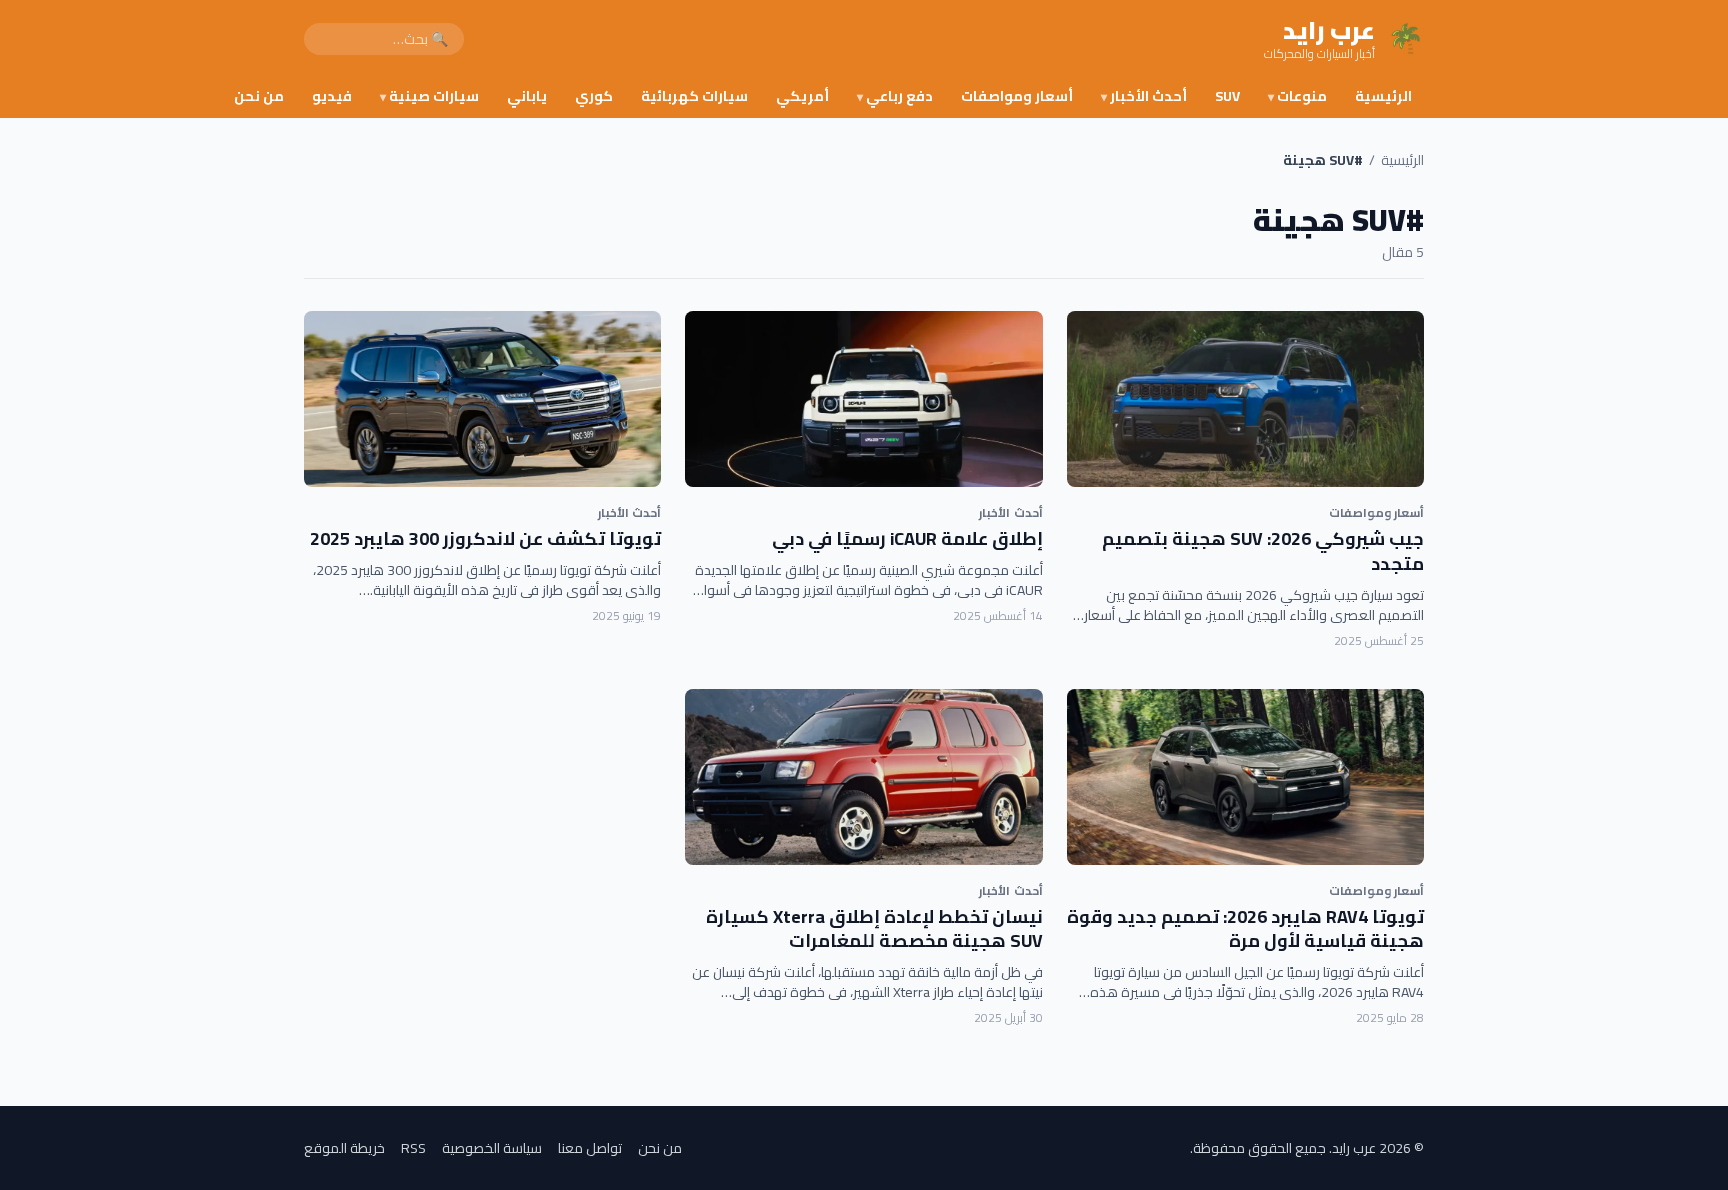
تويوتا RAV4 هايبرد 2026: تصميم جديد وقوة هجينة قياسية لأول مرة (1245, 929)
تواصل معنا (590, 1148)
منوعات (1297, 96)
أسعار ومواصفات (1017, 96)
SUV (1227, 96)
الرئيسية (1383, 96)
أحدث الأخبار (1144, 96)
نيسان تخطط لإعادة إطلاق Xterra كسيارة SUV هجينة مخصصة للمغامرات (874, 929)
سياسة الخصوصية (492, 1148)
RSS (413, 1148)
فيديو (332, 96)
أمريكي (802, 96)
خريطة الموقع (344, 1148)
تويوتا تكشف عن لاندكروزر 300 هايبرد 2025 (485, 538)
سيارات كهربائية (694, 96)
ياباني (527, 96)
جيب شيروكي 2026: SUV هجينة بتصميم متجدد (1263, 551)
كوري (594, 96)
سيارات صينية (429, 96)
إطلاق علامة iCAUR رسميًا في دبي (907, 538)
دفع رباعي (895, 96)
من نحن (259, 96)
